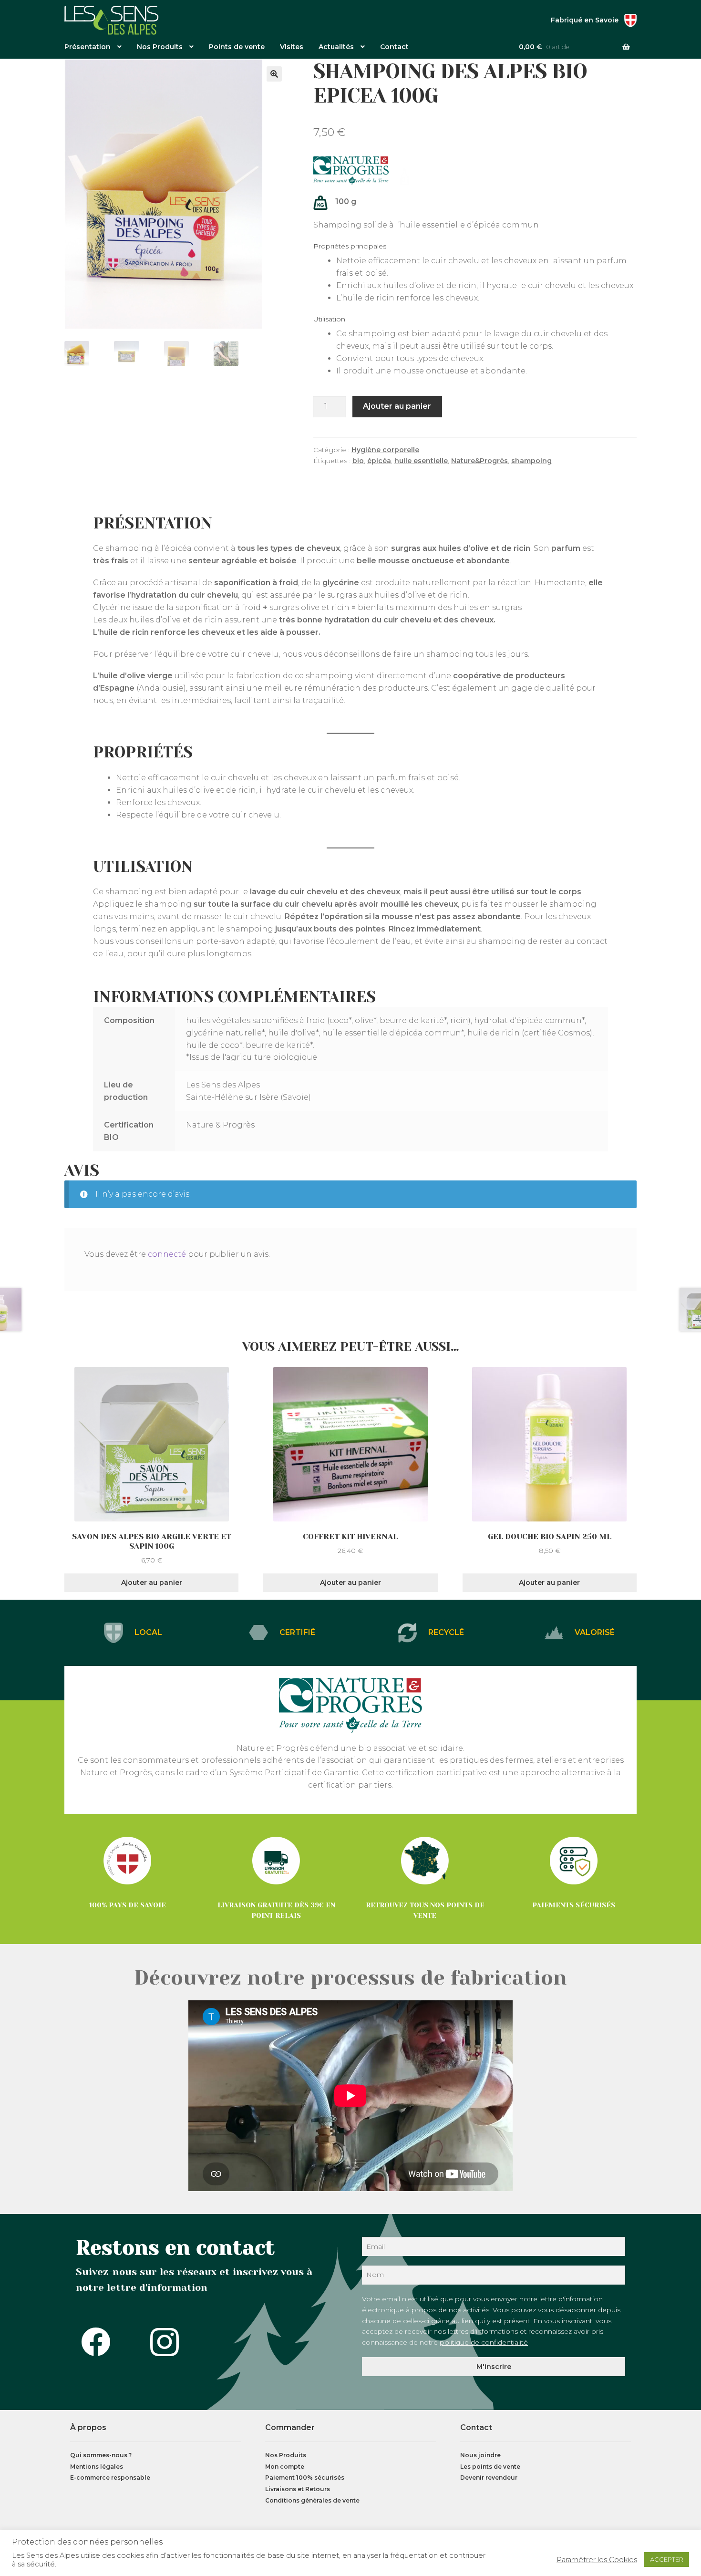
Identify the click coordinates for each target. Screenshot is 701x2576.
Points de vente (237, 47)
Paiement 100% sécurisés (305, 2478)
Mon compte (285, 2467)
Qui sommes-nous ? (101, 2455)
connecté (167, 1254)
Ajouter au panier (397, 406)
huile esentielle (421, 461)
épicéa (379, 461)
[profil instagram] (167, 2342)
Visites (292, 47)
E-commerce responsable (110, 2478)
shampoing (531, 461)
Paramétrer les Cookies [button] (597, 2560)
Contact (394, 47)
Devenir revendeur (489, 2478)
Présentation (88, 47)
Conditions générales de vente (312, 2500)
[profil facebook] (99, 2342)
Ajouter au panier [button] (152, 1583)
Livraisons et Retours (298, 2489)
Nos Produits (160, 47)
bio (358, 461)
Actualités (336, 47)
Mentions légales (97, 2467)
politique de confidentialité (484, 2342)
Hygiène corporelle (385, 450)
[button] (274, 74)
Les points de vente (490, 2467)
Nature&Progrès (479, 461)
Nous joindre (480, 2455)
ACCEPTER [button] (667, 2559)
